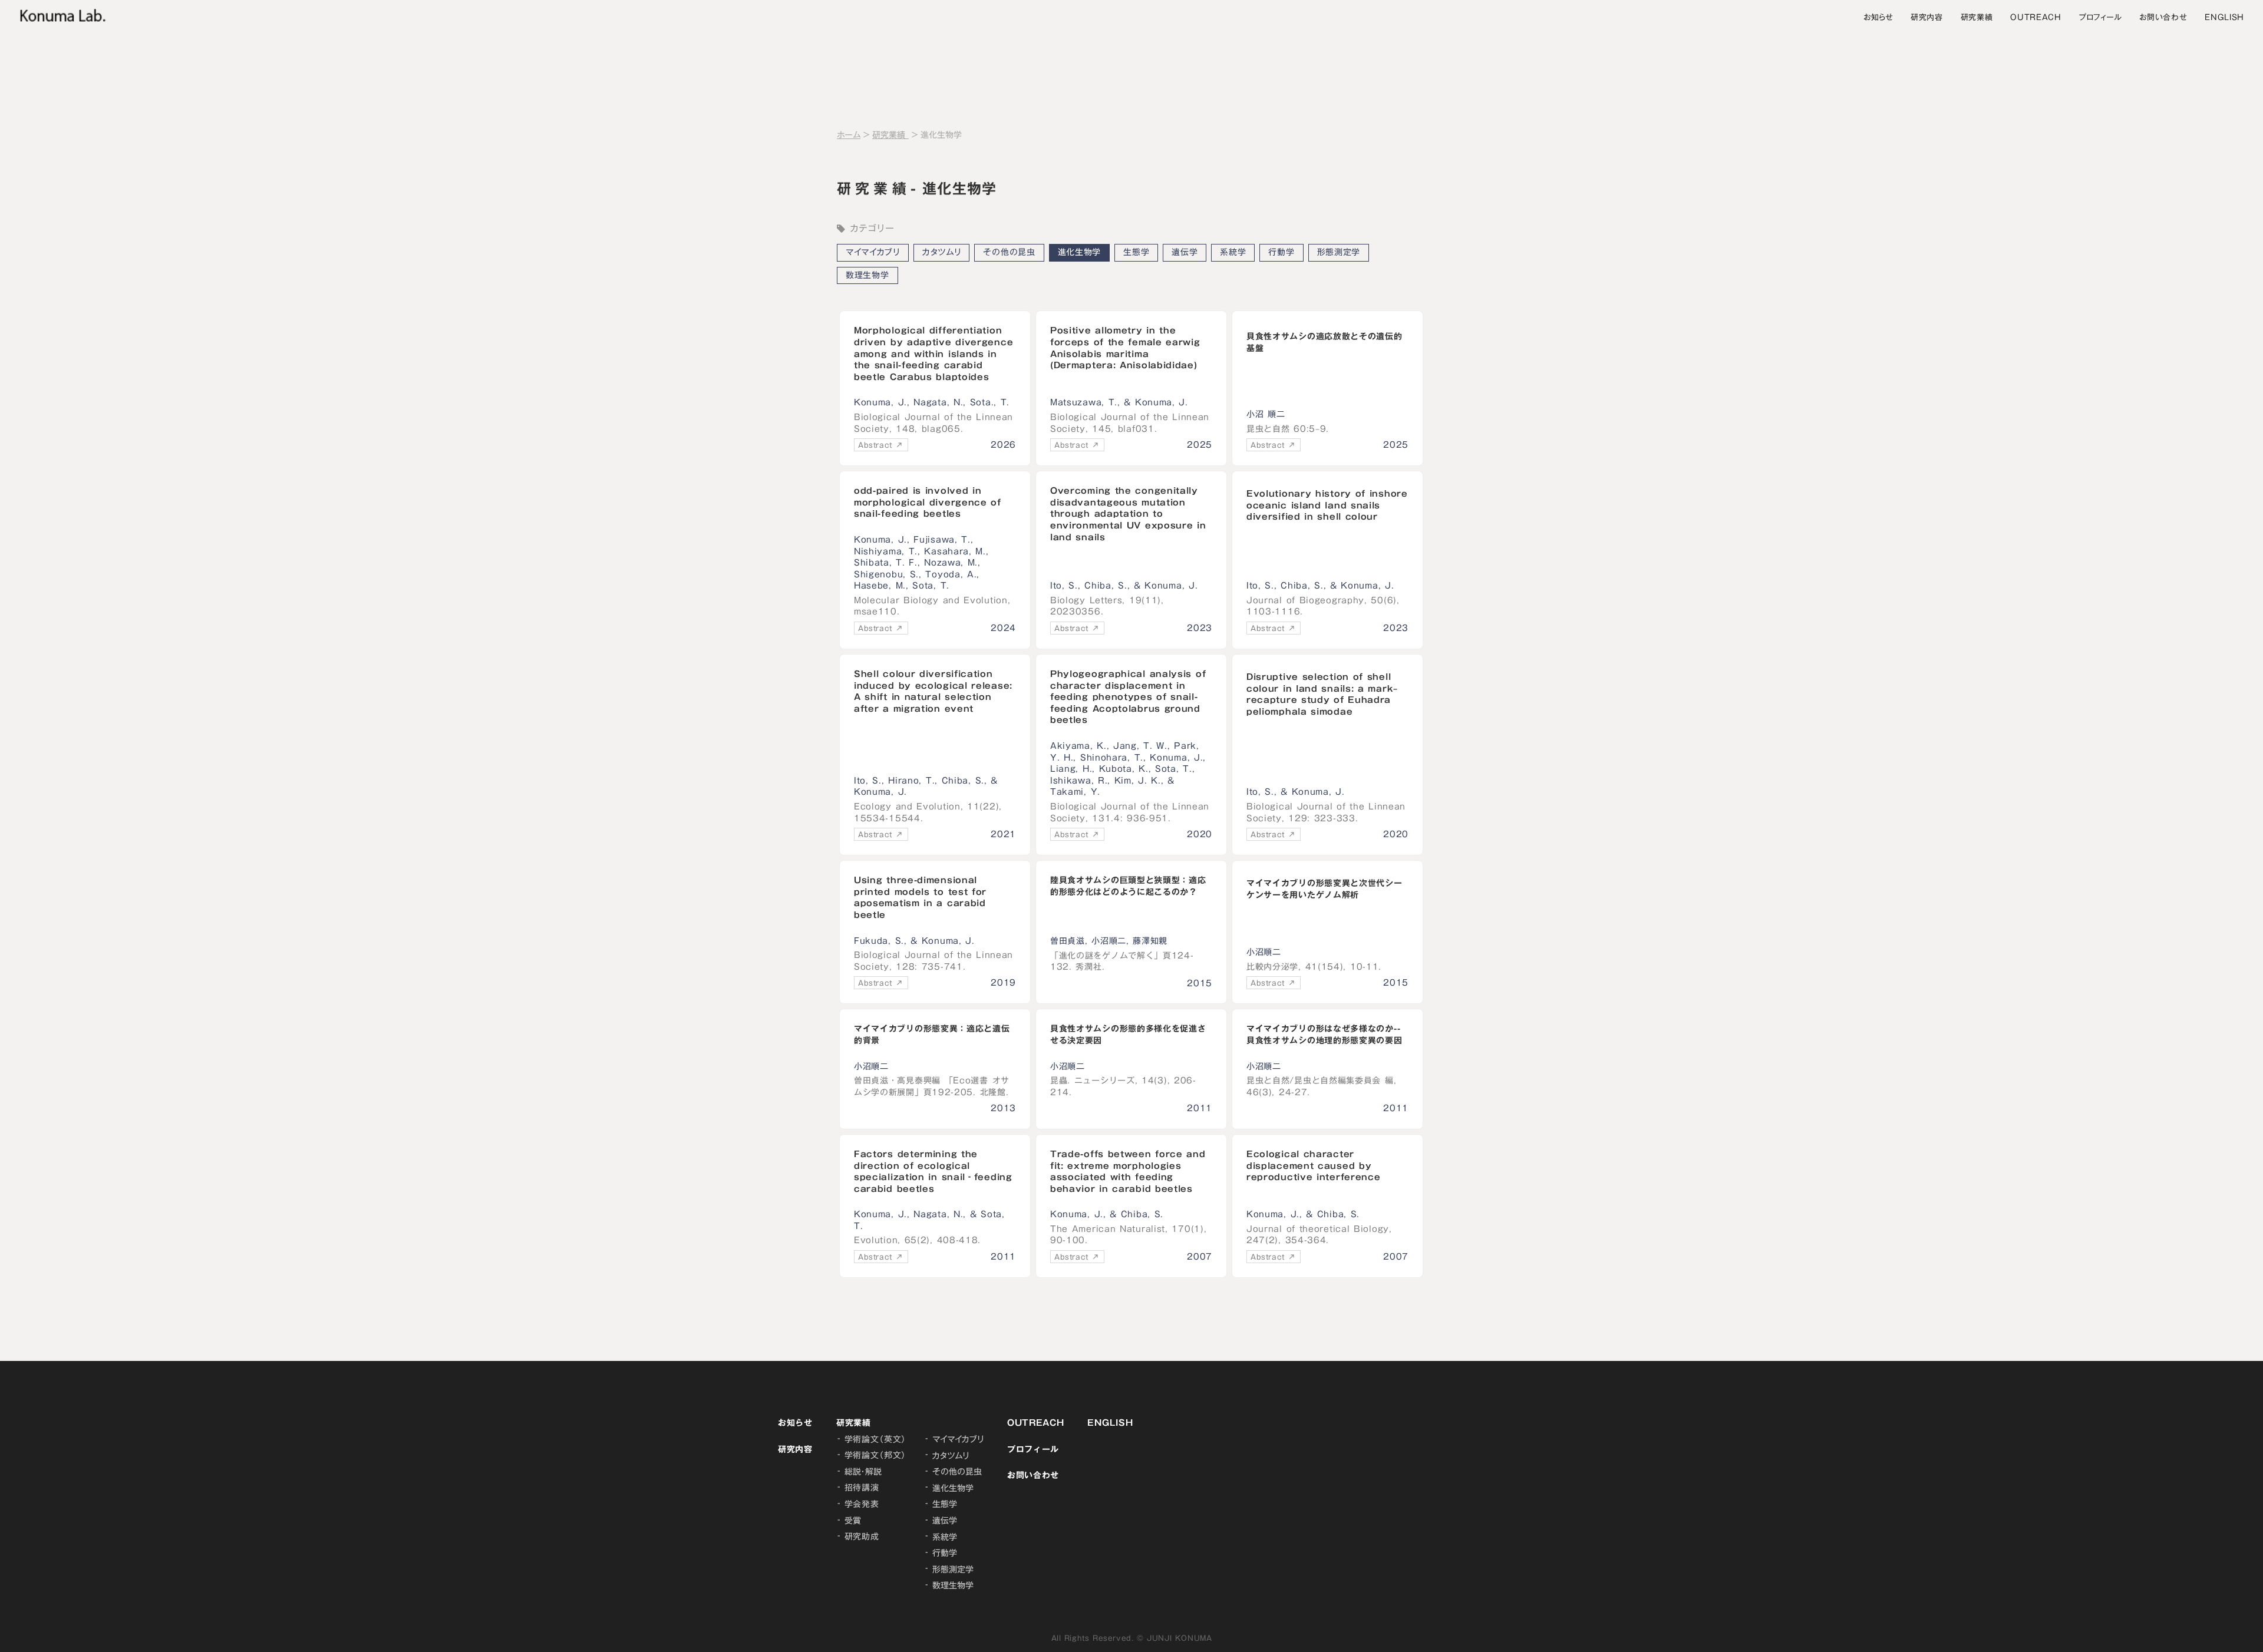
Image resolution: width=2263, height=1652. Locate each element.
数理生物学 (867, 275)
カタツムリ (942, 252)
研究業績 (1977, 17)
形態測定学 (1339, 252)
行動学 (1281, 252)
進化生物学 (1080, 252)
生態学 (1136, 252)
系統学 (1233, 252)
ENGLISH (2224, 17)
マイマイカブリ (873, 252)
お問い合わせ (2163, 17)
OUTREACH (2036, 17)
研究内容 (1927, 17)
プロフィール (2100, 17)
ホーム (849, 136)
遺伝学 (1185, 252)
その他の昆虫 (1009, 252)
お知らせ (1878, 17)
